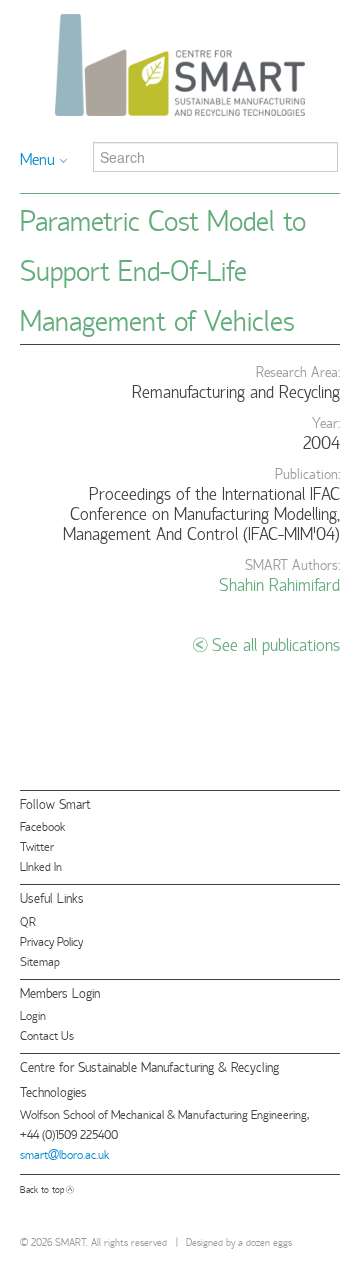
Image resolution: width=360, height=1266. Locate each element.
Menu (37, 158)
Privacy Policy (51, 940)
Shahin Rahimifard (279, 583)
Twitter (37, 845)
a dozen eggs (265, 1241)
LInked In (41, 865)
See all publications (276, 643)
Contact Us (47, 1034)
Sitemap (40, 960)
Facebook (42, 825)
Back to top (42, 1188)
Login (33, 1014)
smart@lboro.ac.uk (64, 1153)
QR (28, 920)
